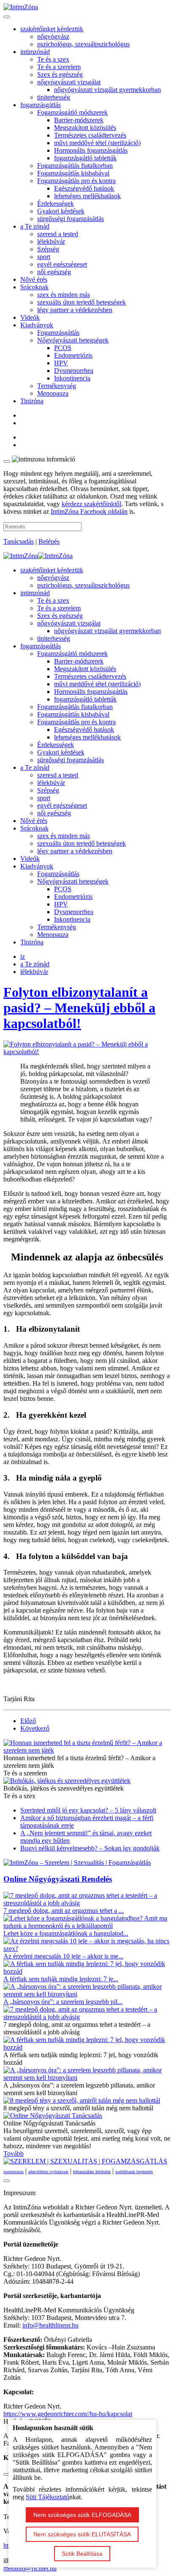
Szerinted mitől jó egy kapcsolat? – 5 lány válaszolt (88, 1810)
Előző (28, 1721)
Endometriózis (73, 355)
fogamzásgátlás (41, 105)
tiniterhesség (54, 97)
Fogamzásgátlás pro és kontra (76, 181)
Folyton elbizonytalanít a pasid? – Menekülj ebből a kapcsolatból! (79, 1008)
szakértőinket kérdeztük (52, 29)
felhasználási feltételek (92, 2172)
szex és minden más (64, 295)
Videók (30, 317)
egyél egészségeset (62, 264)
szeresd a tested (58, 234)
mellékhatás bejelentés (134, 2172)
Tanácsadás (19, 541)
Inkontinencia (72, 378)
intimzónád (35, 52)
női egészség (54, 272)
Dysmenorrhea (74, 371)
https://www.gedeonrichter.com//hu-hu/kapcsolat (68, 2414)
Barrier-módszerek (79, 120)
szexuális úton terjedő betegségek (82, 302)
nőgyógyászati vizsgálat (69, 82)
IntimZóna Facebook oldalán (89, 511)
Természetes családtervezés (90, 135)
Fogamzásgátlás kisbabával (73, 173)
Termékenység (57, 386)
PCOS (63, 348)
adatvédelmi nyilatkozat (48, 2172)
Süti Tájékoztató (48, 2497)
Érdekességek (56, 204)
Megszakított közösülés (85, 128)
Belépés (49, 541)
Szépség (48, 249)
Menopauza (53, 393)
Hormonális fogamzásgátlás (91, 150)
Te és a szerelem (59, 67)
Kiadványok (37, 325)
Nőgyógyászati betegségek (73, 340)
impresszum (14, 2172)
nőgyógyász (53, 36)
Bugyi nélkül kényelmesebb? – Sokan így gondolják (90, 1848)
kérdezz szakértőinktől (91, 504)
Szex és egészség (60, 74)
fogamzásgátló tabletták (85, 158)
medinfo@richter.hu (30, 2568)
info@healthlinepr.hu (50, 2325)
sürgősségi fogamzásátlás (71, 219)
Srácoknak (34, 287)
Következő (35, 1728)
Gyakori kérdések (61, 211)
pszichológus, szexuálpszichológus (83, 44)
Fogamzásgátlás (58, 333)
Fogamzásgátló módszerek (72, 112)
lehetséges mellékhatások (87, 196)
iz (23, 956)
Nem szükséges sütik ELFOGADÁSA (82, 2515)
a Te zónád (35, 226)
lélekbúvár (51, 241)
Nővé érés (34, 279)
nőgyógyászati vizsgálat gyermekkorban (107, 90)
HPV (61, 363)
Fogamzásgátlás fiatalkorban (75, 166)
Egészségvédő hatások (84, 188)
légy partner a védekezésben (75, 310)
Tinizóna (32, 401)
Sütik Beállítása (82, 2554)
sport (44, 257)
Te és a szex (53, 59)
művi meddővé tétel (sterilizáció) (97, 143)
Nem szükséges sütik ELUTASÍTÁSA (82, 2534)
